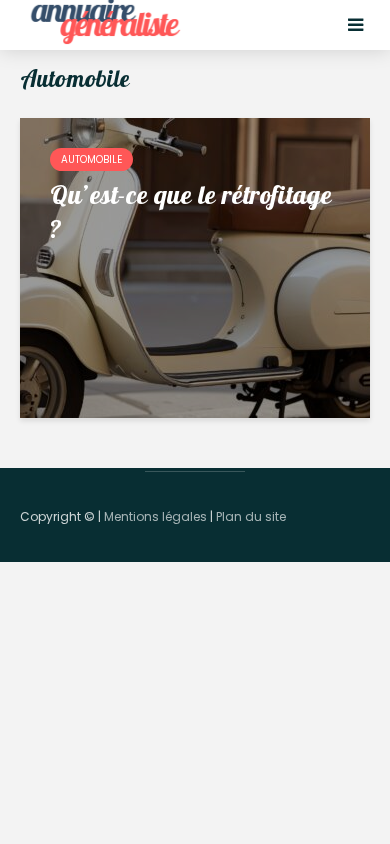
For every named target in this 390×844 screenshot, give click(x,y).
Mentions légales (155, 516)
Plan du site (251, 516)
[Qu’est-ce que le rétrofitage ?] (195, 266)
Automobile (91, 159)
